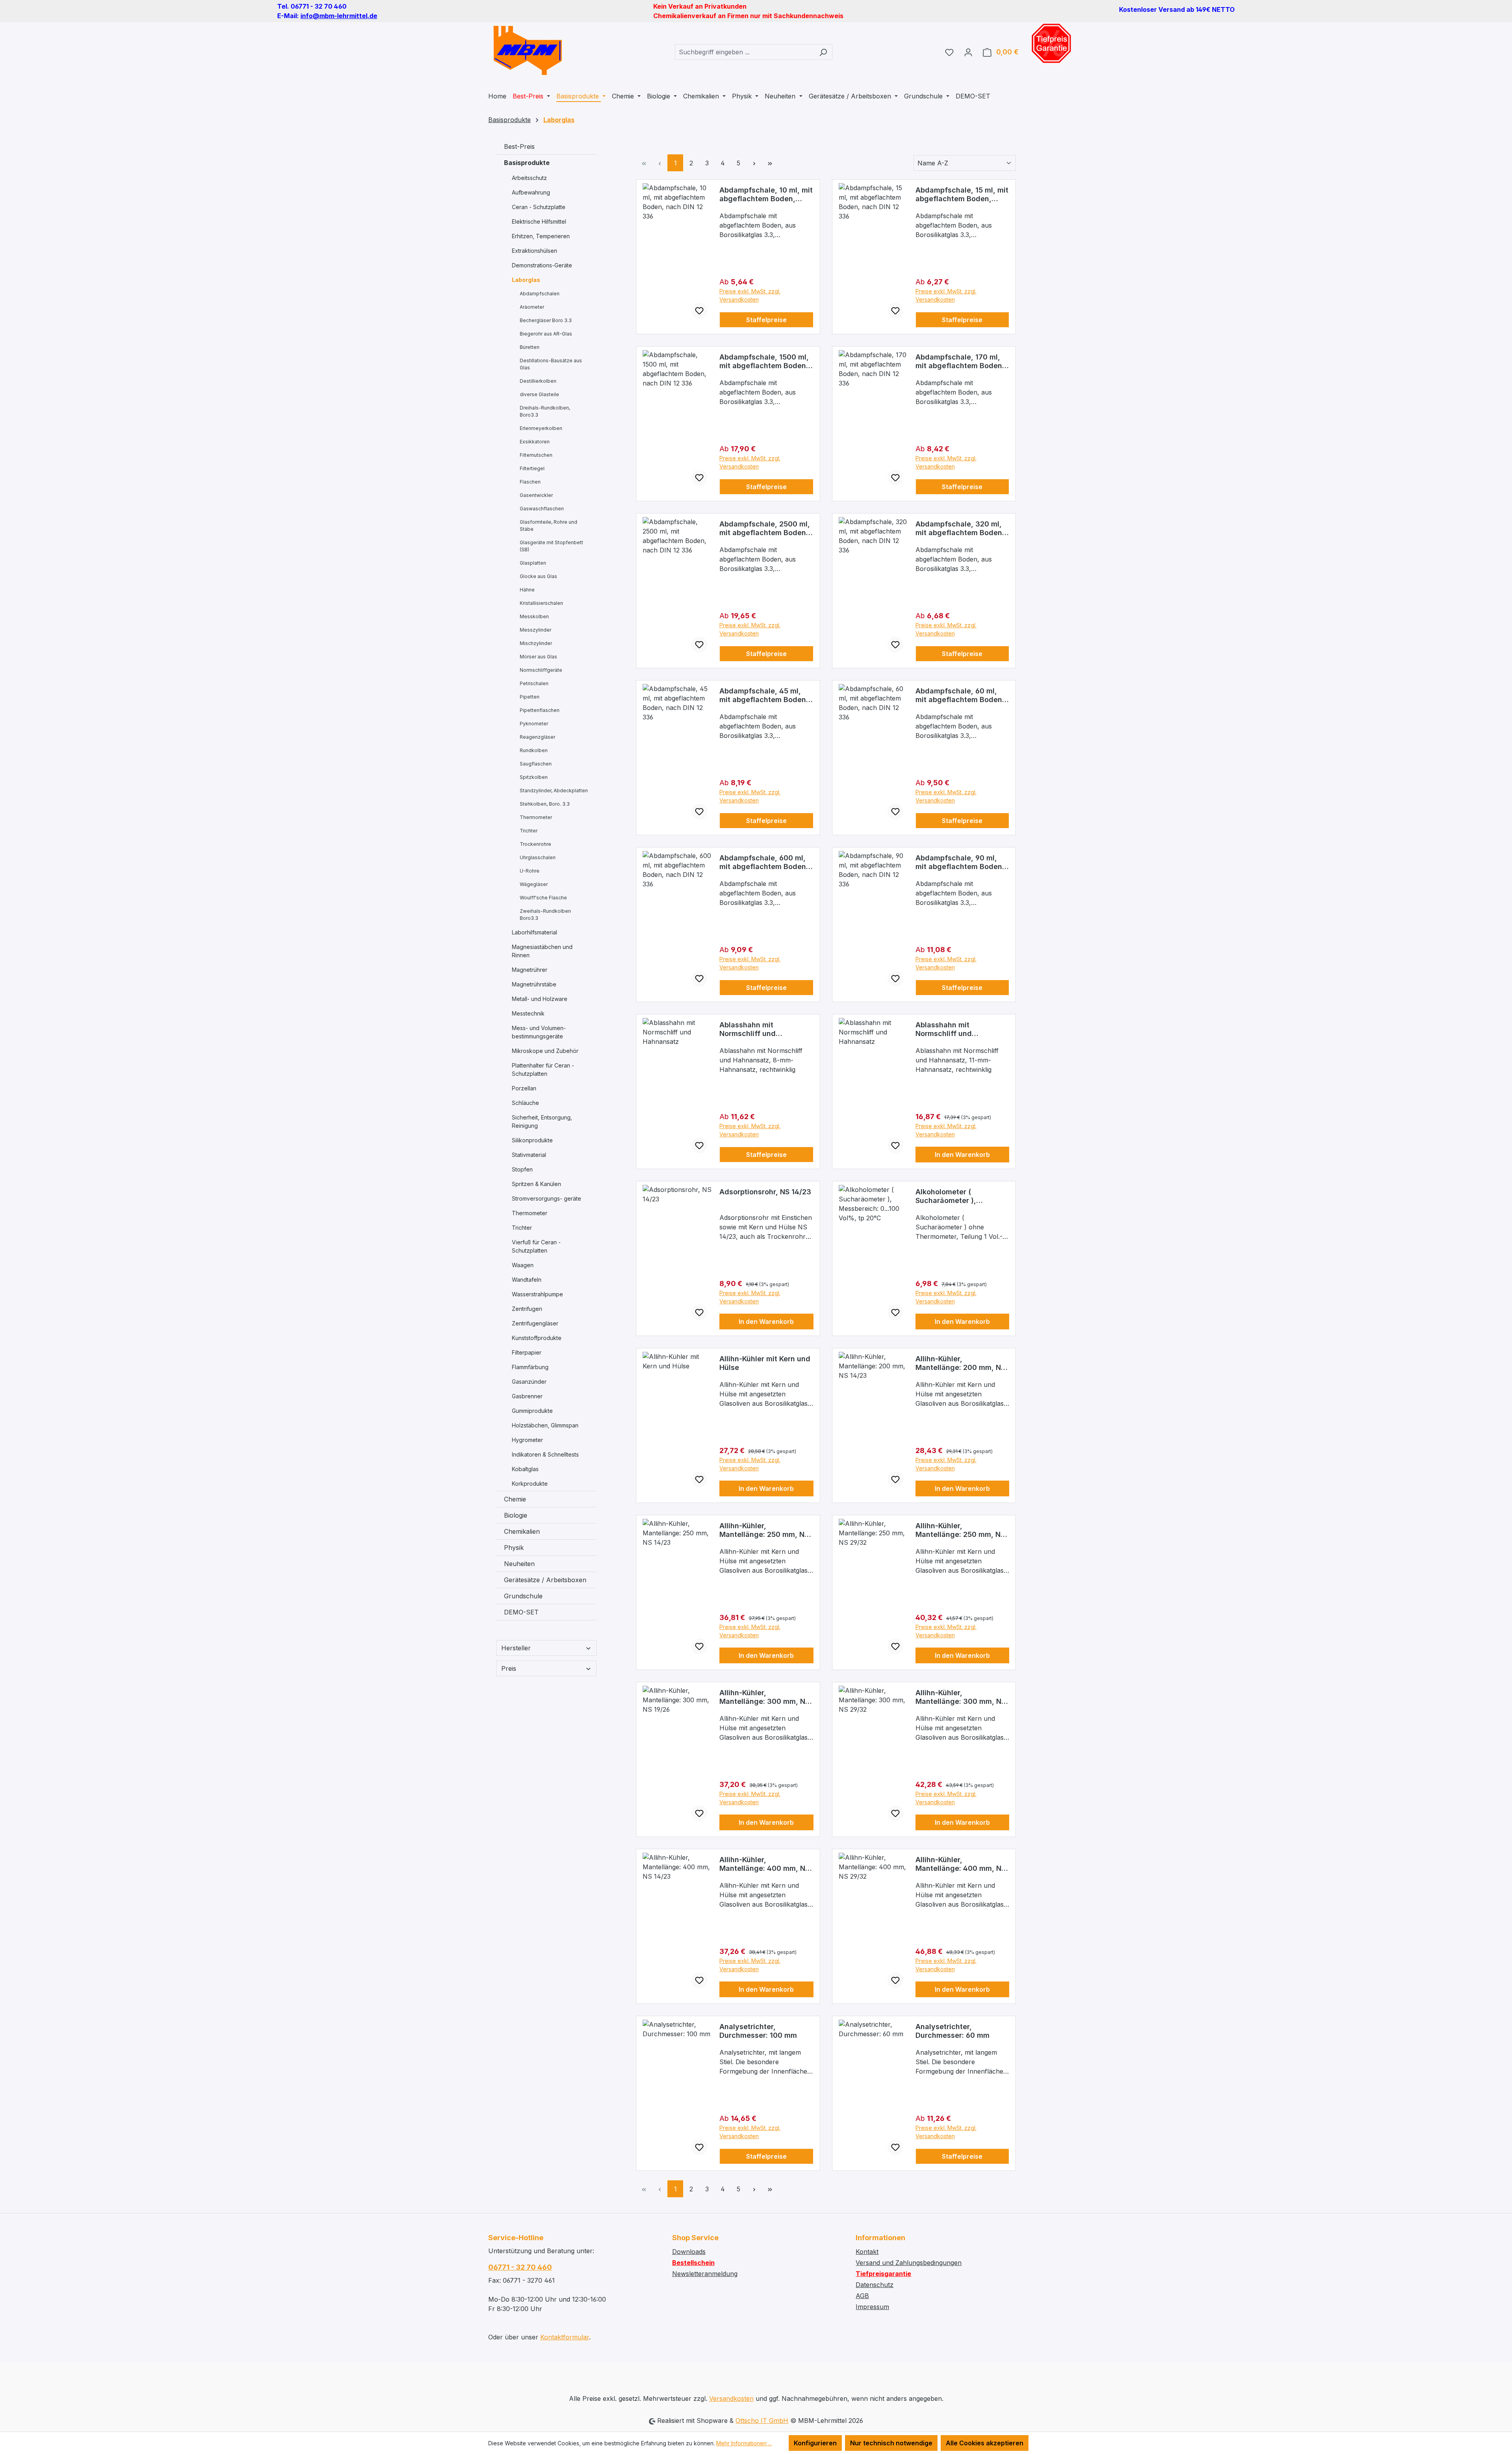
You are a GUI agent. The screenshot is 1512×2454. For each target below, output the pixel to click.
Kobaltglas (525, 1469)
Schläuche (525, 1103)
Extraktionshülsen (535, 251)
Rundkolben (534, 750)
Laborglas (526, 280)
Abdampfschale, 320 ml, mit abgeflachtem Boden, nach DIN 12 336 (960, 528)
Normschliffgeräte (541, 670)
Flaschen (530, 482)
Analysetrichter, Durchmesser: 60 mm (952, 2031)
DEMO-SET (521, 1612)
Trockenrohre (535, 844)
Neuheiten (519, 1564)
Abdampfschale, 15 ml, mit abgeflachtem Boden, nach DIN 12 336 (962, 195)
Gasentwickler (536, 495)
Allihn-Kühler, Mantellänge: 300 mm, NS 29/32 (961, 1697)
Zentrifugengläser (535, 1323)
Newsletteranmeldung (705, 2274)
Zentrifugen (527, 1309)
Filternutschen (536, 455)
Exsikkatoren (535, 442)
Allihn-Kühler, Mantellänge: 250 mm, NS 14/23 (764, 1530)
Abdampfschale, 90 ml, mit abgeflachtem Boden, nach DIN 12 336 (960, 862)
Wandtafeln (527, 1280)
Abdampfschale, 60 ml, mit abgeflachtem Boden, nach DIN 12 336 (960, 695)
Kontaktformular (565, 2337)
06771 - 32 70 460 (520, 2267)
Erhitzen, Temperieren (541, 236)
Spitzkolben (534, 777)
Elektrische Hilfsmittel (539, 221)
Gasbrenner (527, 1396)
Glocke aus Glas (538, 576)
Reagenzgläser (537, 737)
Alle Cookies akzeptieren (985, 2443)
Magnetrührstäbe (534, 984)
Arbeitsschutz (529, 178)
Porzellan (524, 1088)
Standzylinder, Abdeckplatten (554, 791)
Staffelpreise (766, 320)
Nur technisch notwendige (891, 2443)
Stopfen (522, 1169)
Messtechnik (528, 1013)
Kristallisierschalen (541, 603)
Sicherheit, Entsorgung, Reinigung (542, 1121)
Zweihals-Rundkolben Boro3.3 (545, 915)
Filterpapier (527, 1352)
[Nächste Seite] (754, 163)
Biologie (516, 1515)
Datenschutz (875, 2285)
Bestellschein (693, 2263)
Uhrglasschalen (538, 857)
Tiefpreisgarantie (883, 2274)
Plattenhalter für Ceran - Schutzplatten (543, 1069)
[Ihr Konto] (968, 52)
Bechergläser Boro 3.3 (546, 320)
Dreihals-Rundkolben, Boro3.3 (545, 411)
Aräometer (532, 307)
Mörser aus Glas (538, 657)
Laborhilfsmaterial (535, 932)
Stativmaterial (529, 1155)
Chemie (515, 1499)
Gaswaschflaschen (542, 509)
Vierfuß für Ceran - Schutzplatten (536, 1246)
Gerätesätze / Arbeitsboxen (545, 1580)
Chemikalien (522, 1531)
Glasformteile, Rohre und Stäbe (548, 525)
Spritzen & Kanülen (536, 1184)
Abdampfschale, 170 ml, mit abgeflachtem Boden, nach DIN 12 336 (960, 361)
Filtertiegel (532, 468)
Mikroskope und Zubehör (545, 1051)
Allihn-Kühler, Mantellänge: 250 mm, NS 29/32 (960, 1530)
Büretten (530, 347)
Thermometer (536, 817)
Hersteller (516, 1648)
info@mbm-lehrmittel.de (339, 16)
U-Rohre (530, 871)
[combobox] (745, 52)
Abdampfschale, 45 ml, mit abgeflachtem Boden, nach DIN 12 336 (764, 695)
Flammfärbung (530, 1367)
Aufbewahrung (531, 192)
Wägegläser (534, 884)
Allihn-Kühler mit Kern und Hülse (765, 1363)
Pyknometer (534, 724)
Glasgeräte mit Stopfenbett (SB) (551, 546)
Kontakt (867, 2252)
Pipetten (530, 697)
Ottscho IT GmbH (762, 2421)
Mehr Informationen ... (744, 2443)
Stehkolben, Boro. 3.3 (545, 804)
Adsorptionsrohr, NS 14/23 (765, 1192)
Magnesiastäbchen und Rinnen (542, 951)
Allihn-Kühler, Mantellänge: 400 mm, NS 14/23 (764, 1864)
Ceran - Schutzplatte (539, 207)
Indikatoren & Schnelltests (545, 1454)
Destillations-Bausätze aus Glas (551, 364)
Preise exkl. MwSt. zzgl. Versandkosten (750, 295)
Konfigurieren (815, 2443)
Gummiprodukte (532, 1411)
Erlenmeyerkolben (541, 428)
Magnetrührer (530, 970)
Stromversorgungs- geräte (547, 1198)
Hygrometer (527, 1440)
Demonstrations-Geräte (542, 265)
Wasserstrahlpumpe (537, 1294)
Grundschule (523, 1596)
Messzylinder (535, 630)
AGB (862, 2296)
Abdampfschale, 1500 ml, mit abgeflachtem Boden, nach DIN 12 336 (764, 361)
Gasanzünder (529, 1382)
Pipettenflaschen (540, 710)
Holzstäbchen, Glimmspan (545, 1425)
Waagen (523, 1265)
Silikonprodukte (532, 1140)
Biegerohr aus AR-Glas (546, 334)
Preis (509, 1668)
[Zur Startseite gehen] (528, 50)
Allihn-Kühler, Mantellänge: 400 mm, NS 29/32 (961, 1864)
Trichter (529, 831)
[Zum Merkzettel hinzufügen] (699, 311)
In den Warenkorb (962, 1155)
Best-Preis (519, 146)
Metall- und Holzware (540, 999)
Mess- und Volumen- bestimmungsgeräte (539, 1032)
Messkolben (534, 616)
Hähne (527, 590)
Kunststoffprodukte (537, 1338)
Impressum (872, 2307)
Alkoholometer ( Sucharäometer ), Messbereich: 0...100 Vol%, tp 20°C (962, 1196)
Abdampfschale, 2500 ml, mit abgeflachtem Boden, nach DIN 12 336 (765, 528)
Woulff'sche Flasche (543, 898)
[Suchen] (823, 52)
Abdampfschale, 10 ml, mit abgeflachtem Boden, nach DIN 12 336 (766, 195)
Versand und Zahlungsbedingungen (909, 2263)
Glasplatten (533, 563)
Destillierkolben (538, 381)
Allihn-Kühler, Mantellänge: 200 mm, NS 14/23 (960, 1363)
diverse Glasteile (539, 394)
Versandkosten (731, 2398)
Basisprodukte (527, 163)
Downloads (689, 2252)
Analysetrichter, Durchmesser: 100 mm (758, 2031)
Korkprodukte (530, 1484)
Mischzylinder (536, 643)
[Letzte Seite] (770, 163)
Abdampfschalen (540, 294)
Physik (514, 1548)
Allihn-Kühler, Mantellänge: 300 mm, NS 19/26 (764, 1697)
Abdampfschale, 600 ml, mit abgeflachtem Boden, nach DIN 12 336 (764, 862)
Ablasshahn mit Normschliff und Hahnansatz (748, 1029)
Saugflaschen (536, 764)
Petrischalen (534, 683)
